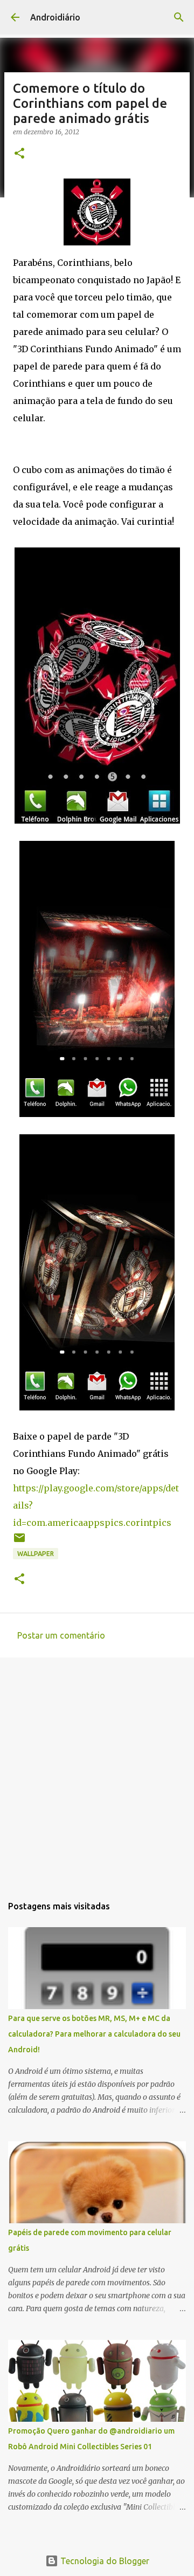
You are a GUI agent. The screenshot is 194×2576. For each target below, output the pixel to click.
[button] (19, 154)
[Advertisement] (97, 1771)
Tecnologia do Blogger (104, 2561)
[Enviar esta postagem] (19, 1542)
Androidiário (55, 17)
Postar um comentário (61, 1635)
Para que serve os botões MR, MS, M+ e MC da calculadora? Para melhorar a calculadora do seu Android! (94, 2034)
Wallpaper (36, 1554)
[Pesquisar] (179, 17)
